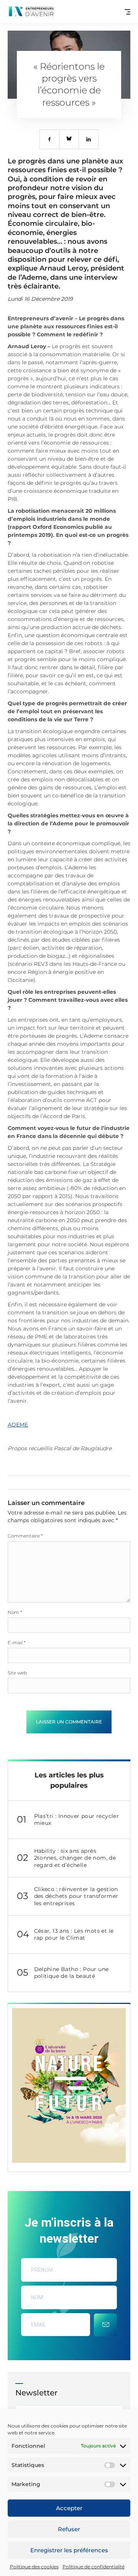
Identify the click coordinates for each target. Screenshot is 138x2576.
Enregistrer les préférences (69, 2550)
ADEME (18, 1425)
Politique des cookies (34, 2567)
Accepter (69, 2508)
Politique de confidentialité (94, 2567)
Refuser (69, 2529)
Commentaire (25, 1536)
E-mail (17, 1643)
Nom (15, 1612)
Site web (17, 1673)
